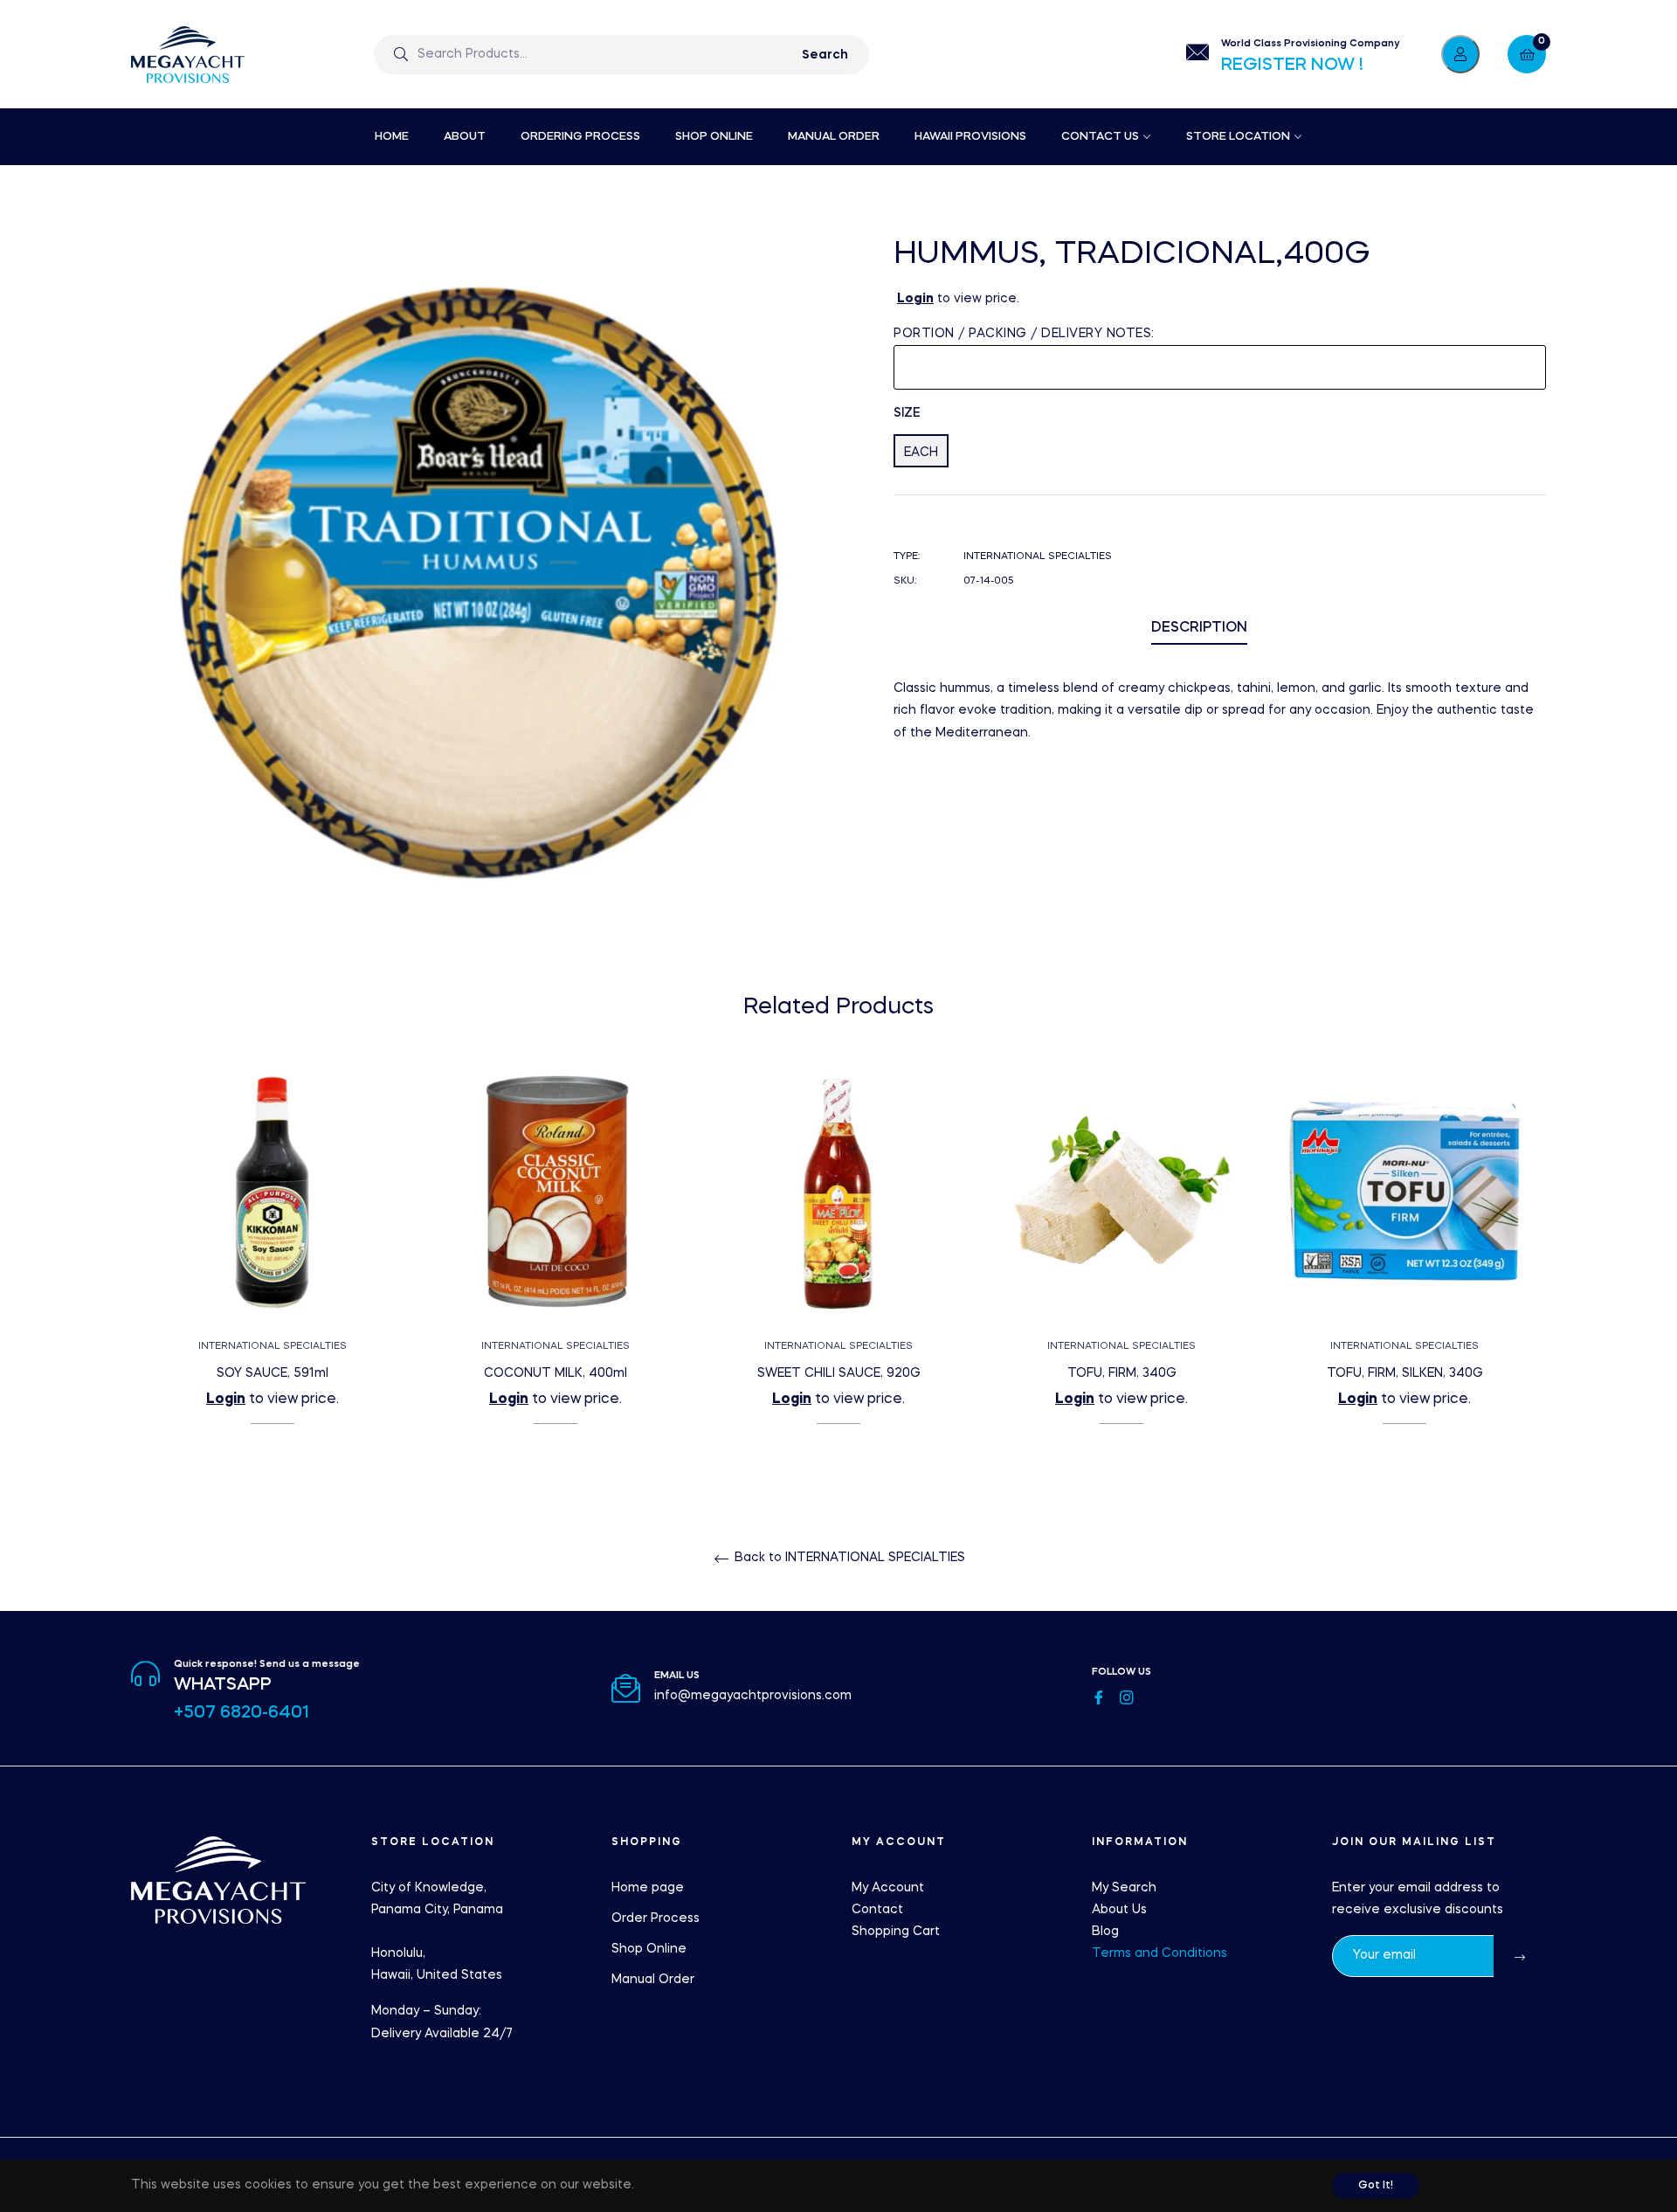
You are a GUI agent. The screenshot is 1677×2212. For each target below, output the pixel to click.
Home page (648, 1888)
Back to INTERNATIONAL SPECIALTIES (848, 1558)
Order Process (656, 1918)
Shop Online (649, 1949)
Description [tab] (1199, 628)
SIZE (907, 413)
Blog (1105, 1932)
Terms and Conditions (1159, 1953)
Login (915, 299)
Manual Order (653, 1980)
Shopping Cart (896, 1932)
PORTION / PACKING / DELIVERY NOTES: (1024, 334)
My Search (1124, 1888)
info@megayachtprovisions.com (753, 1696)
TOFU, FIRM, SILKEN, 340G (1405, 1373)
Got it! (1376, 2186)
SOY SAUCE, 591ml (273, 1373)
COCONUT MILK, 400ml (556, 1373)
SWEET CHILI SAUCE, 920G (839, 1373)
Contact (877, 1910)
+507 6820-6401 (242, 1713)
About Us (1119, 1910)
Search (825, 55)
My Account (888, 1888)
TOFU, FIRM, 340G (1122, 1373)
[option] (273, 1272)
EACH (921, 453)
